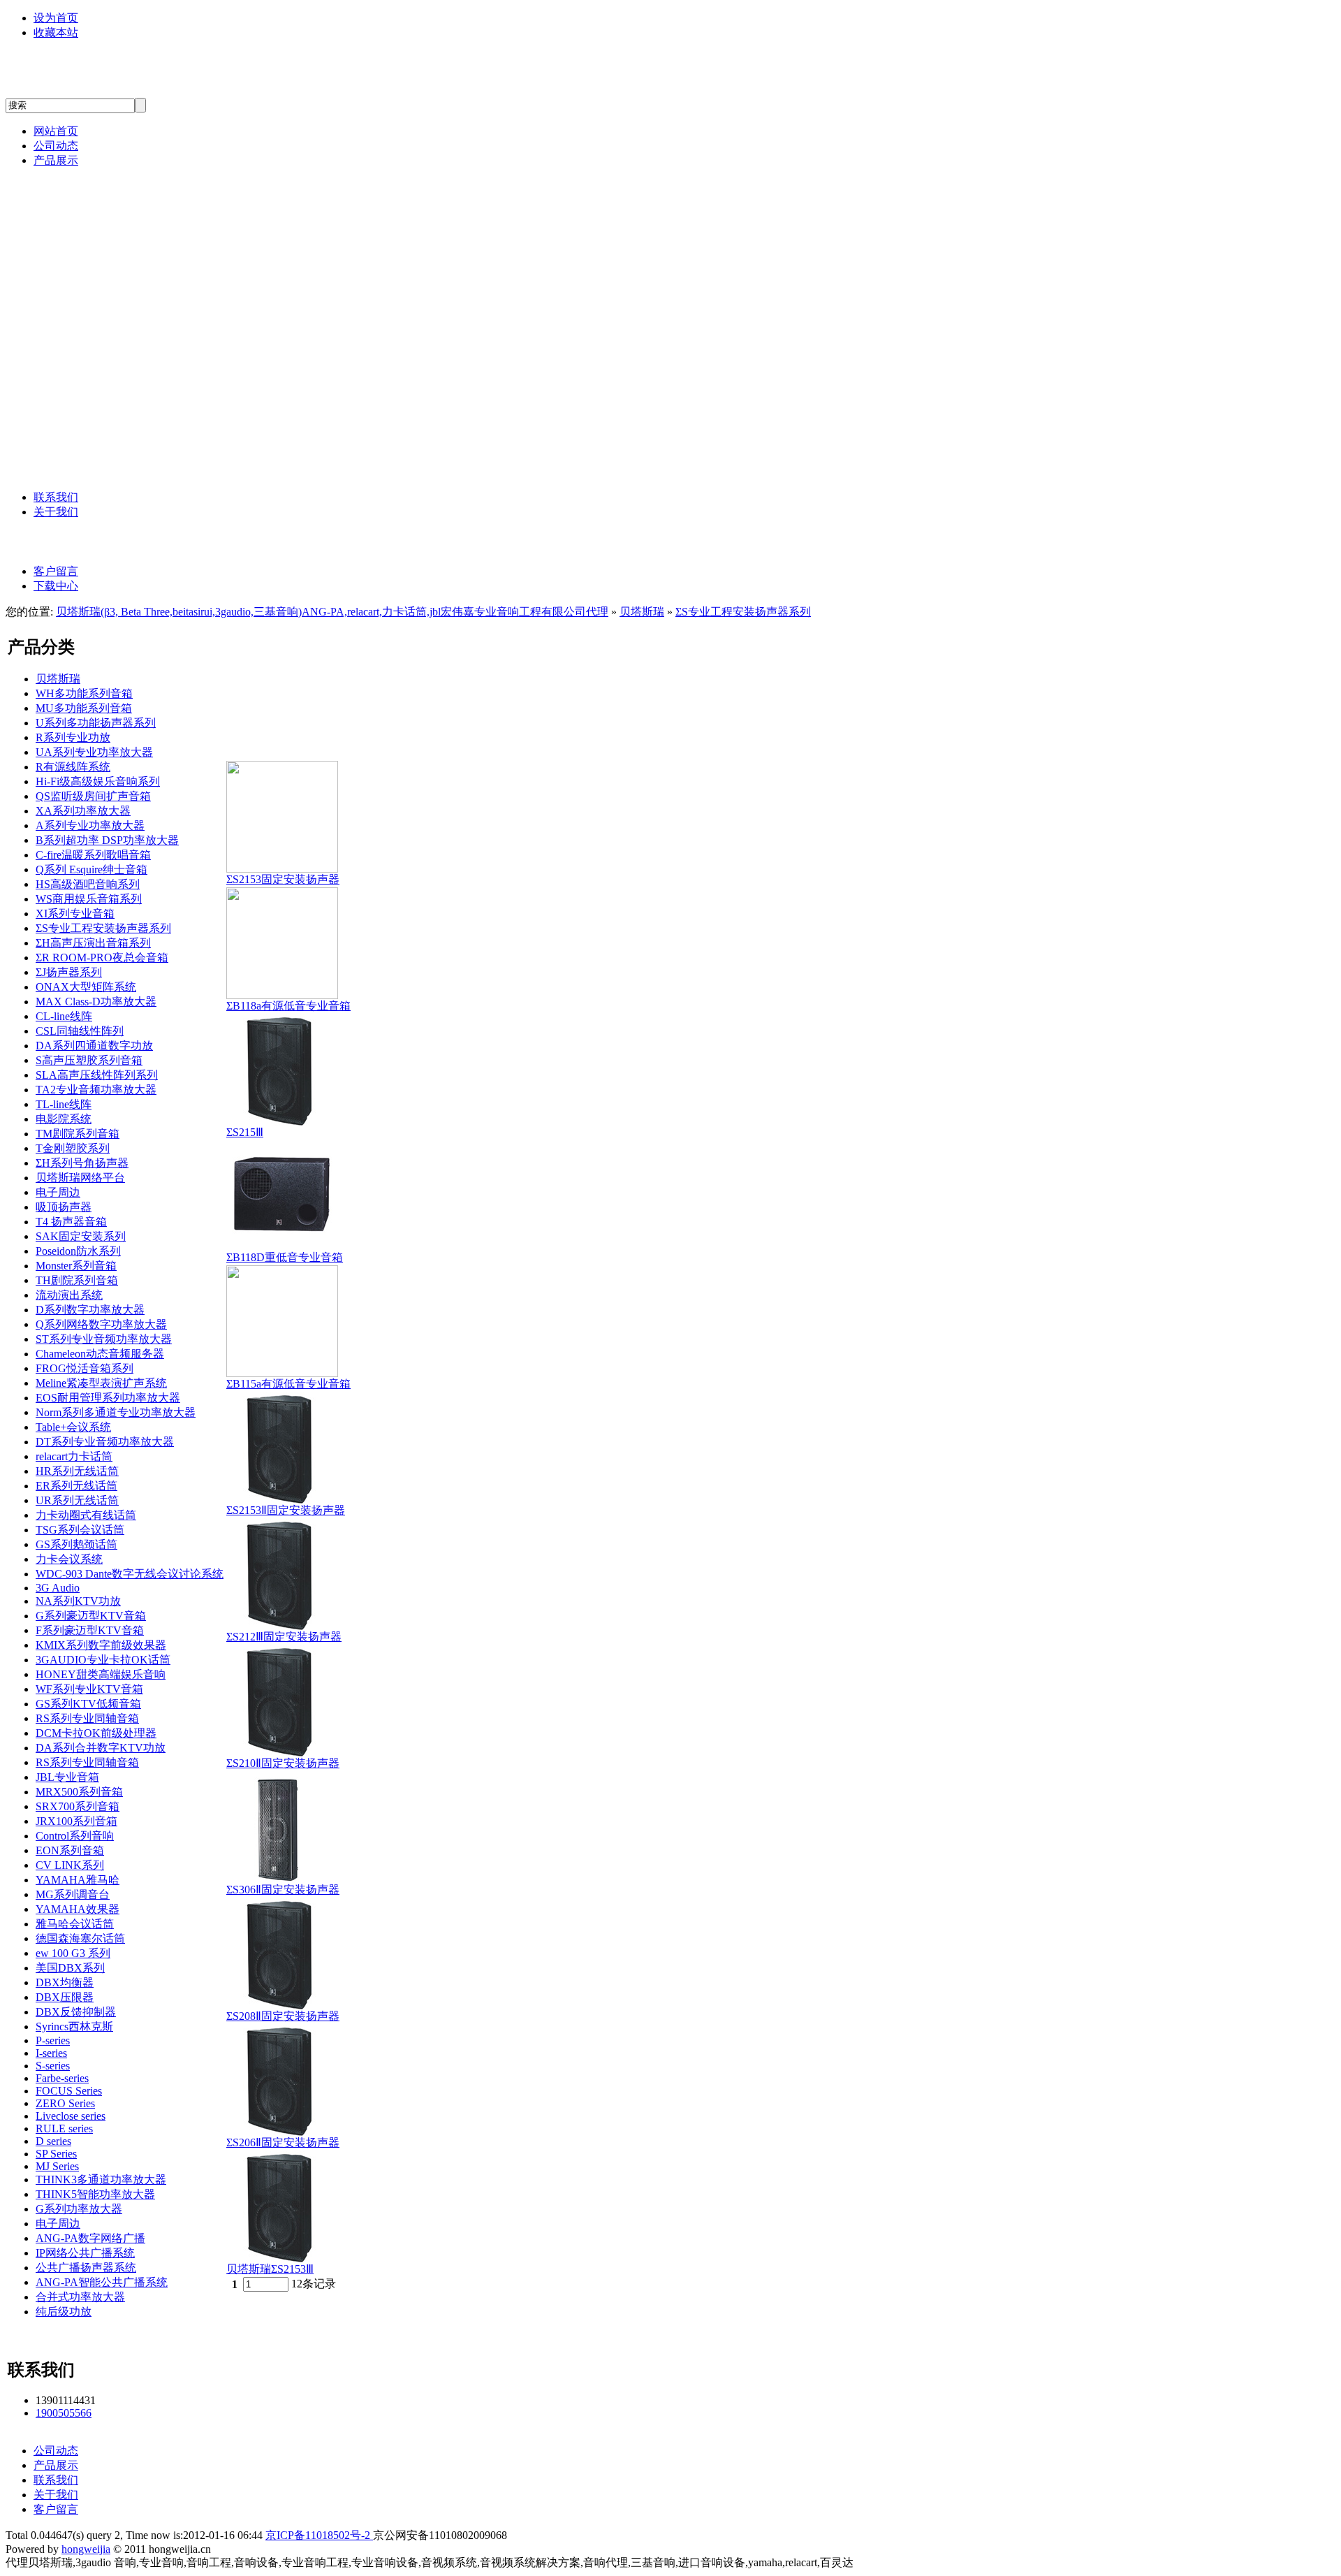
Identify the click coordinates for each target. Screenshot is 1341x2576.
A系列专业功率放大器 (90, 825)
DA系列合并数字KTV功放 (101, 1748)
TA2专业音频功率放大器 (96, 1090)
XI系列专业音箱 (75, 914)
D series (53, 2141)
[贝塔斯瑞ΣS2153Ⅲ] (282, 2258)
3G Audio (89, 251)
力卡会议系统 (69, 1559)
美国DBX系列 (102, 375)
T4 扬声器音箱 (71, 1222)
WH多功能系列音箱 (84, 693)
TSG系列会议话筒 (80, 1530)
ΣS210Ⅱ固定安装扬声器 (283, 1763)
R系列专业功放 (73, 737)
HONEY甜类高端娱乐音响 (101, 1674)
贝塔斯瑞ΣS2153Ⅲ (270, 2269)
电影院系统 (64, 1119)
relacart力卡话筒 (110, 221)
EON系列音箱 (70, 1850)
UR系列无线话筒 (77, 1500)
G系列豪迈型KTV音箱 (91, 1616)
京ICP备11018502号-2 (319, 2535)
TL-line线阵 (64, 1104)
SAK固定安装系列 (81, 1236)
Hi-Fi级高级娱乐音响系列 (98, 781)
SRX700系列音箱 (78, 1806)
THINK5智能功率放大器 (95, 2194)
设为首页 (56, 18)
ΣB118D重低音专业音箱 (285, 1257)
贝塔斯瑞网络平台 (80, 1178)
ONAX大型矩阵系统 (86, 987)
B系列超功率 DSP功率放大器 (107, 840)
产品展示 (56, 160)
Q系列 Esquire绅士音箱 (91, 869)
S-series (53, 2066)
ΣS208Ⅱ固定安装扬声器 (283, 2016)
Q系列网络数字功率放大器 (101, 1324)
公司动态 (56, 146)
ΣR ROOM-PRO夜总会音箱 (102, 958)
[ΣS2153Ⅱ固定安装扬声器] (282, 1500)
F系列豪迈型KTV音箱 (90, 1630)
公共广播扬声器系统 (86, 2268)
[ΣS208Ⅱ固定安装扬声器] (282, 2006)
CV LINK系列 (70, 1865)
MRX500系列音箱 (79, 1792)
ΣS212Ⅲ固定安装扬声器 (284, 1637)
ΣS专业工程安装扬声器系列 (743, 612)
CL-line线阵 (64, 1016)
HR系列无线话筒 (77, 1471)
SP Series (56, 2154)
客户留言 (56, 571)
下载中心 (56, 586)
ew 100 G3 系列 (73, 1953)
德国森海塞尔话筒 (115, 343)
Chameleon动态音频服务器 (100, 1354)
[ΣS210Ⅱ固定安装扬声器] (282, 1753)
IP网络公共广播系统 (85, 2253)
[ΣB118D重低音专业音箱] (282, 1247)
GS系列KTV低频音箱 (88, 1704)
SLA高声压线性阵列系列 (97, 1075)
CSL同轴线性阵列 (80, 1031)
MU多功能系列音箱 (84, 708)
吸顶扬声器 (64, 1207)
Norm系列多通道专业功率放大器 (116, 1412)
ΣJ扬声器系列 (69, 972)
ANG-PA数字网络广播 (127, 437)
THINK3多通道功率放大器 (101, 2180)
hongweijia (86, 2549)
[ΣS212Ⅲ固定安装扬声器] (282, 1626)
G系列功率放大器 (79, 2209)
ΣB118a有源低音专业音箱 (288, 1006)
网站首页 (56, 131)
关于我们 (56, 512)
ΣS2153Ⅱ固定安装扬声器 (286, 1510)
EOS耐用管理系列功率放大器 (108, 1398)
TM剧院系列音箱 (78, 1134)
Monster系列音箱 (76, 1266)
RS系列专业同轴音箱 (87, 1718)
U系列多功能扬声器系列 (96, 723)
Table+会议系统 (73, 1427)
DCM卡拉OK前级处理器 (96, 1733)
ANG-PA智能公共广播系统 (140, 468)
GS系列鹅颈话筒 (76, 1544)
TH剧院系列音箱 (77, 1280)
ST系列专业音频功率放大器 (104, 1339)
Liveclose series (71, 2116)
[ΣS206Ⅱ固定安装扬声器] (282, 2132)
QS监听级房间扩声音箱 (93, 796)
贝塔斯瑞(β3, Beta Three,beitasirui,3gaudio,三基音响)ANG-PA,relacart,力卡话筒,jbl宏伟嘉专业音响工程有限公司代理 (332, 612)
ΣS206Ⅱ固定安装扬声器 (283, 2142)
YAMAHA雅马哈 (112, 312)
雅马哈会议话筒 (75, 1924)
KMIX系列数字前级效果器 (101, 1645)
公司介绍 (88, 542)
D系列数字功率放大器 (90, 1310)
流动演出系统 (69, 1295)
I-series (51, 2053)
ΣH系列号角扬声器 (82, 1163)
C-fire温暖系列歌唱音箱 (93, 855)
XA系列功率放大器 (83, 811)
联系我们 (56, 497)
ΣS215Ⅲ (245, 1132)
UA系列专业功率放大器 (94, 752)
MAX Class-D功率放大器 (96, 1002)
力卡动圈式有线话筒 (86, 1515)
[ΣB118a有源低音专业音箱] (282, 995)
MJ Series (57, 2166)
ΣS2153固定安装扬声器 (283, 879)
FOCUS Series (69, 2091)
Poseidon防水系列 (78, 1251)
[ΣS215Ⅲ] (282, 1122)
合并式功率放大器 (80, 2297)
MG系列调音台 (73, 1894)
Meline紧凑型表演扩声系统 (101, 1383)
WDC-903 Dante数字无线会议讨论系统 (130, 1574)
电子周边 (58, 1192)
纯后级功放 (64, 2312)
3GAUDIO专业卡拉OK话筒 (103, 1660)
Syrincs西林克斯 (109, 406)
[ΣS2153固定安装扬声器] (282, 869)
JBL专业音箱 (101, 281)
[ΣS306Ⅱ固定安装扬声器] (282, 1879)
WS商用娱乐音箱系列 (89, 899)
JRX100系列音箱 (76, 1821)
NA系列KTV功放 (78, 1601)
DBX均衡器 (65, 1982)
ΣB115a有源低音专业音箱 (288, 1384)
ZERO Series (65, 2103)
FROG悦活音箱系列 (85, 1368)
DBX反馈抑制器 (76, 2012)
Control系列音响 (75, 1836)
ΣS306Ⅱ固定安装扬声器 (283, 1890)
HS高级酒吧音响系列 (88, 884)
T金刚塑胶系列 (73, 1148)
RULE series (64, 2129)
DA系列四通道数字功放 (94, 1046)
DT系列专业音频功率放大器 (105, 1442)
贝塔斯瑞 (88, 190)
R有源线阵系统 (73, 767)
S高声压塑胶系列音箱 (89, 1060)
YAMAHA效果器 (78, 1909)
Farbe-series (62, 2078)
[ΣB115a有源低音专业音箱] (282, 1373)
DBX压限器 (65, 1997)
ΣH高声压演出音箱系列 (93, 943)
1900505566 (64, 2413)
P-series (53, 2040)
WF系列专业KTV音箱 (89, 1689)
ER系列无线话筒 (76, 1486)
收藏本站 (56, 32)
